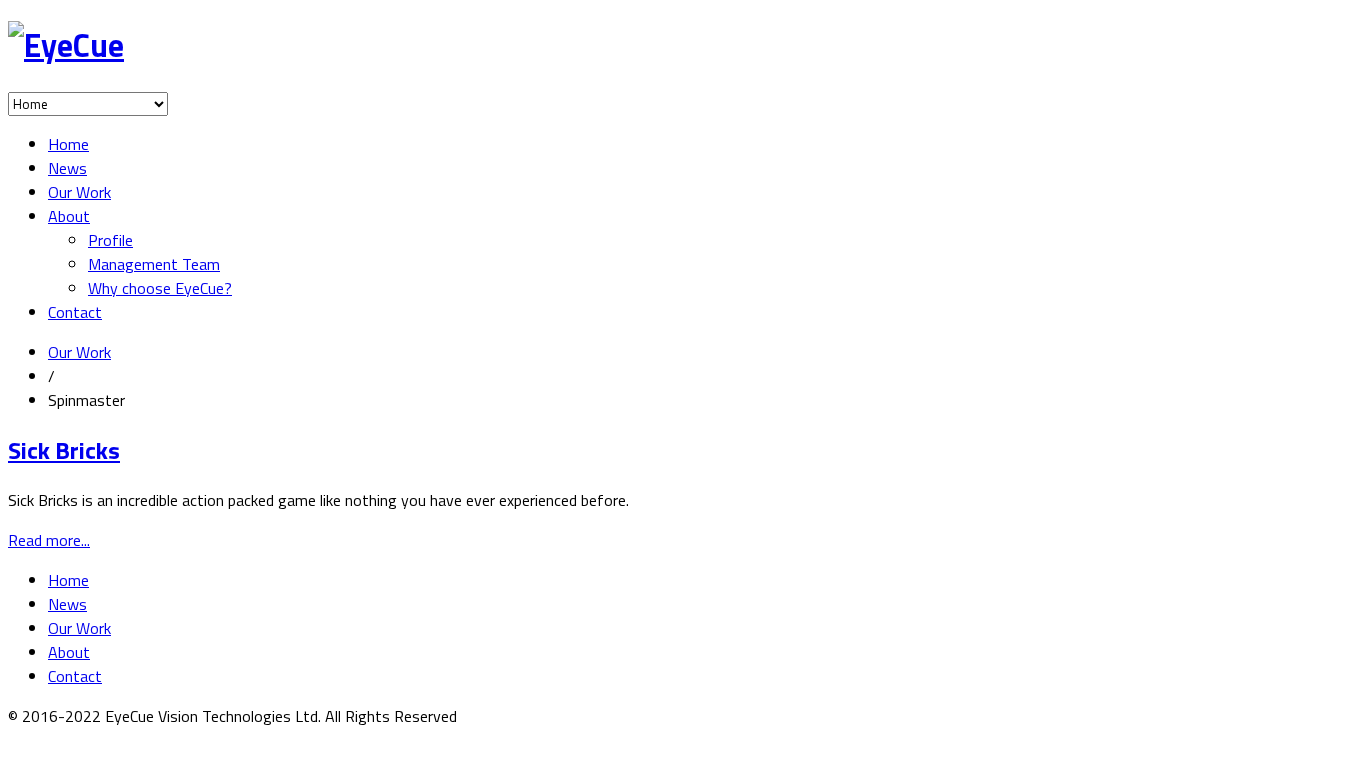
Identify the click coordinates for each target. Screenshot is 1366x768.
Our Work (79, 192)
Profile (110, 240)
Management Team (154, 264)
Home (68, 144)
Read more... (49, 540)
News (67, 168)
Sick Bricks (64, 450)
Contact (75, 312)
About (69, 216)
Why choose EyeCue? (160, 288)
